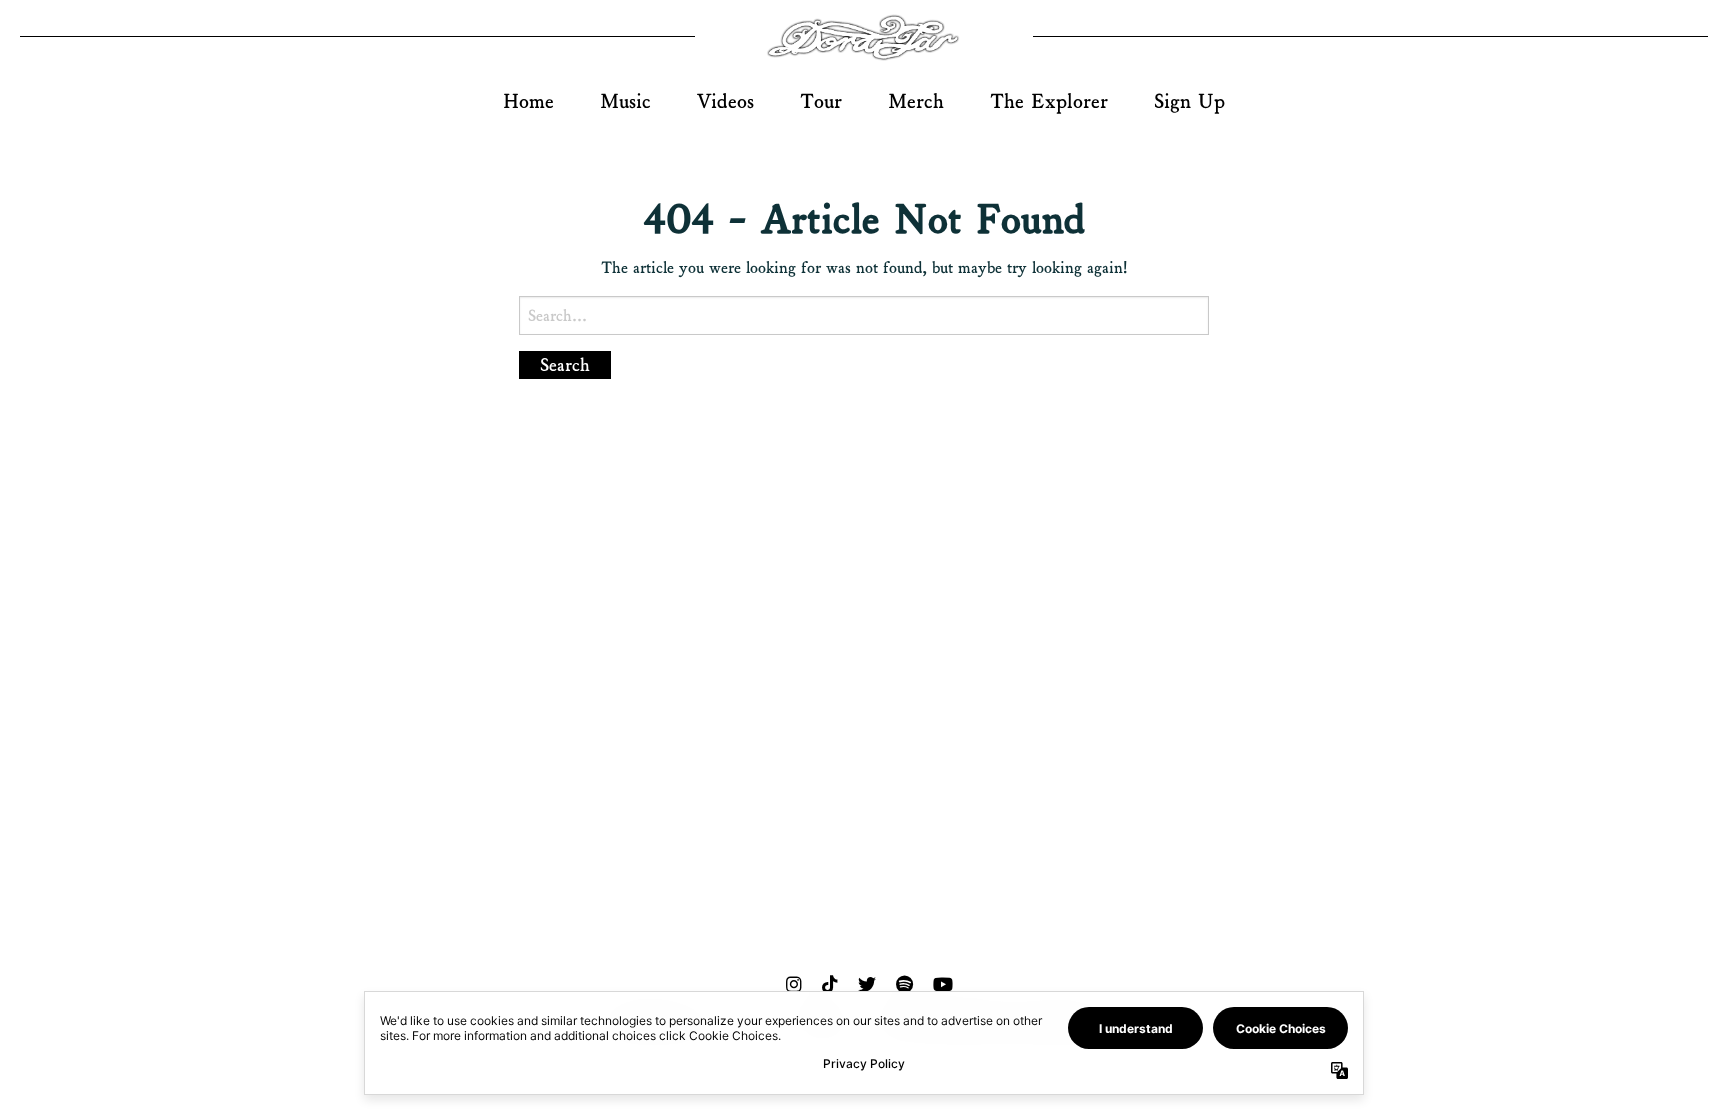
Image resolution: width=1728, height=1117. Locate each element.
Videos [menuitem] (725, 101)
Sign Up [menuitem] (1189, 101)
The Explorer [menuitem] (1049, 101)
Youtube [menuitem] (943, 984)
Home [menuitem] (528, 101)
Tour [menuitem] (821, 101)
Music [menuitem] (625, 101)
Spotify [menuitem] (904, 984)
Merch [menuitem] (916, 101)
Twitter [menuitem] (867, 984)
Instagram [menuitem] (794, 984)
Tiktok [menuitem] (830, 984)
